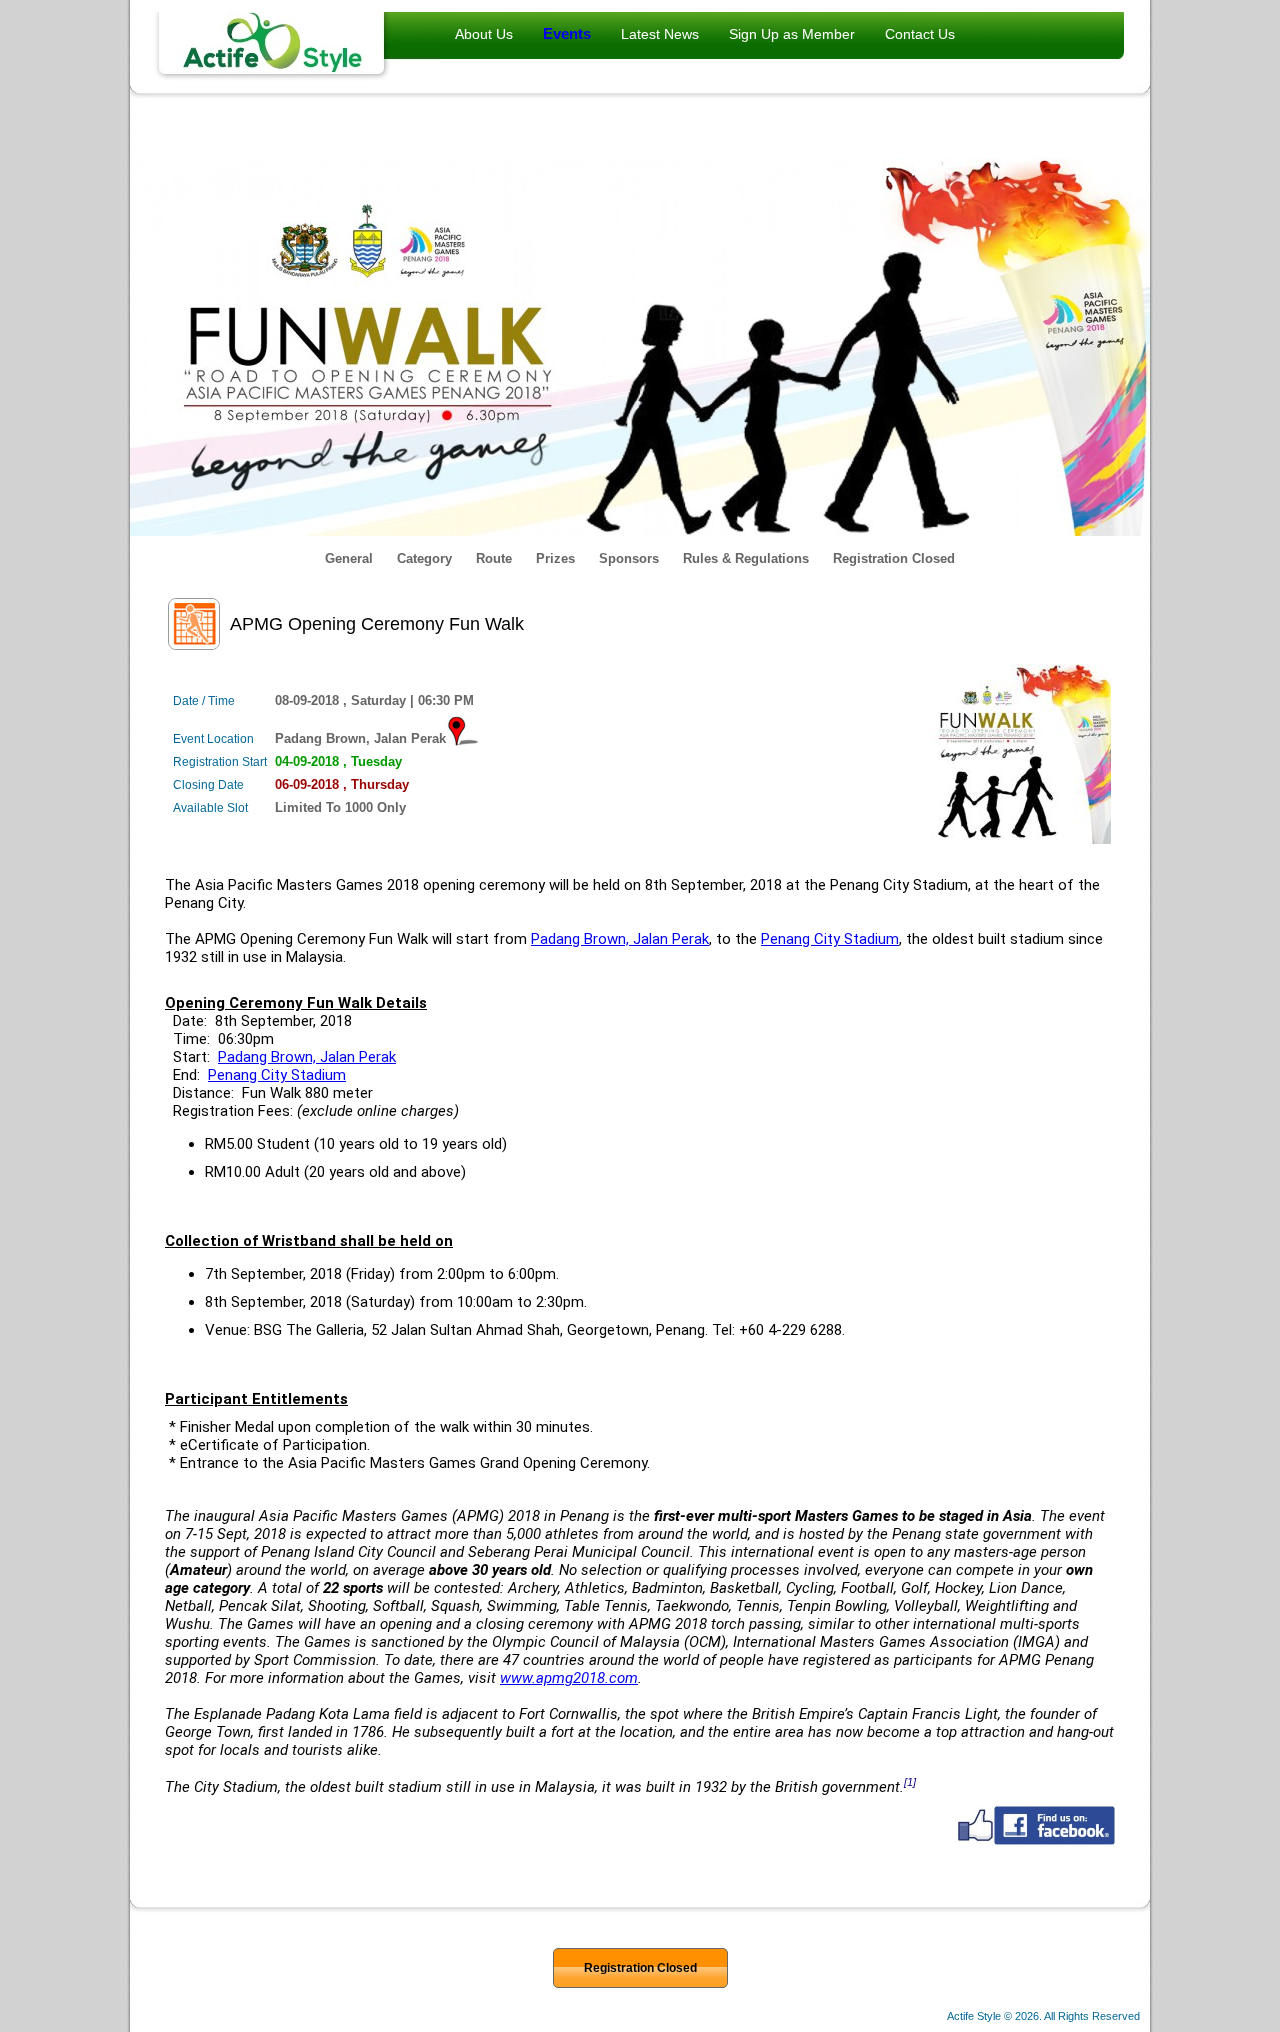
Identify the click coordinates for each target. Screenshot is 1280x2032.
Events (567, 33)
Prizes (555, 558)
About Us (484, 34)
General (349, 558)
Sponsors (629, 558)
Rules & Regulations (746, 558)
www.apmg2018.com (569, 1678)
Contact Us (920, 34)
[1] (910, 1782)
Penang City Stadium (830, 939)
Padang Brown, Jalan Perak (620, 939)
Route (494, 558)
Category (424, 558)
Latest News (660, 34)
